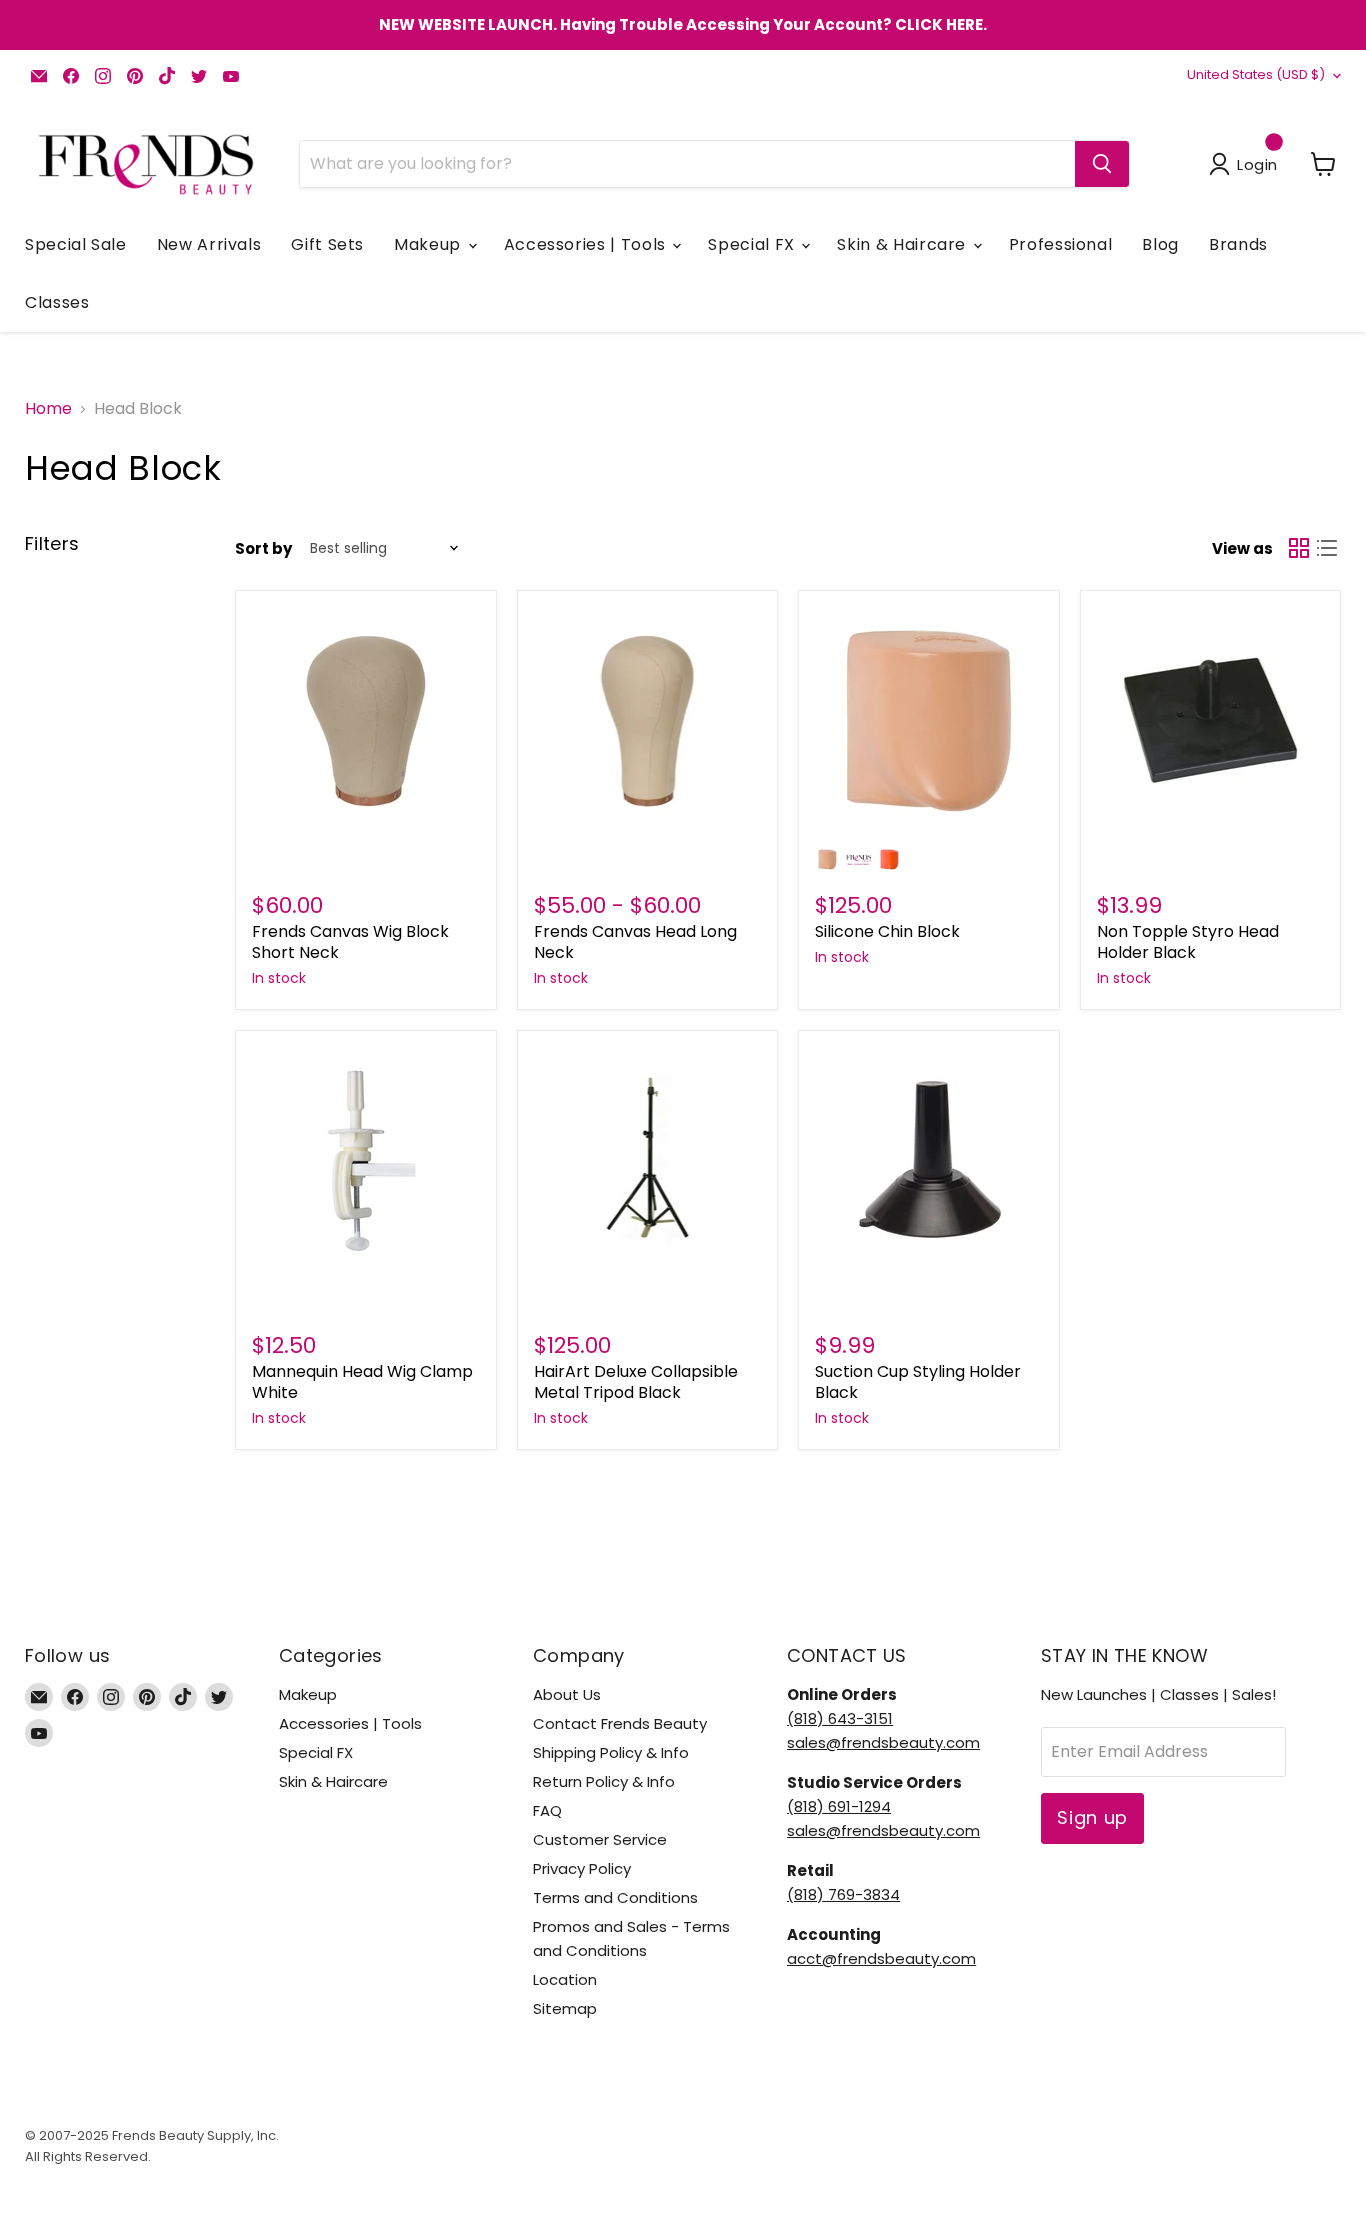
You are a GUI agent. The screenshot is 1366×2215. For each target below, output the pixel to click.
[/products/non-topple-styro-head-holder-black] (1211, 721)
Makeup (429, 244)
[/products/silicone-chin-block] (929, 721)
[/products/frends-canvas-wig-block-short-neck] (366, 721)
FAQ (547, 1810)
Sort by (263, 548)
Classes (57, 302)
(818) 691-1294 (839, 1806)
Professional (1061, 244)
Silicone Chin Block (887, 931)
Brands (1238, 244)
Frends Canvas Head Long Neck (635, 942)
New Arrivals (209, 244)
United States (1256, 74)
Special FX (753, 244)
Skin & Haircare (903, 244)
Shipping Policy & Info (611, 1752)
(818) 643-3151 (840, 1718)
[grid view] (1299, 548)
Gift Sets (327, 244)
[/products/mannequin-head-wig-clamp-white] (366, 1161)
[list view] (1327, 548)
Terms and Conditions (615, 1897)
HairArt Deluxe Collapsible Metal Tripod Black (636, 1382)
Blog (1160, 244)
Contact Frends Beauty (620, 1723)
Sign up (1092, 1817)
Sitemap (565, 2008)
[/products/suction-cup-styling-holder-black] (929, 1161)
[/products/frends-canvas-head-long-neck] (648, 721)
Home (48, 409)
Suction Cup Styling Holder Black (918, 1382)
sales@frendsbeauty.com (883, 1742)
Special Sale (76, 244)
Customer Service (600, 1839)
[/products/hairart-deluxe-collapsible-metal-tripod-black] (648, 1161)
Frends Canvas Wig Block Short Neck (350, 942)
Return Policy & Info (604, 1781)
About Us (567, 1694)
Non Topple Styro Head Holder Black (1188, 942)
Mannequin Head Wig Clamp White (362, 1382)
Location (565, 1979)
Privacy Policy (582, 1868)
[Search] (1102, 164)
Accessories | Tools (587, 244)
